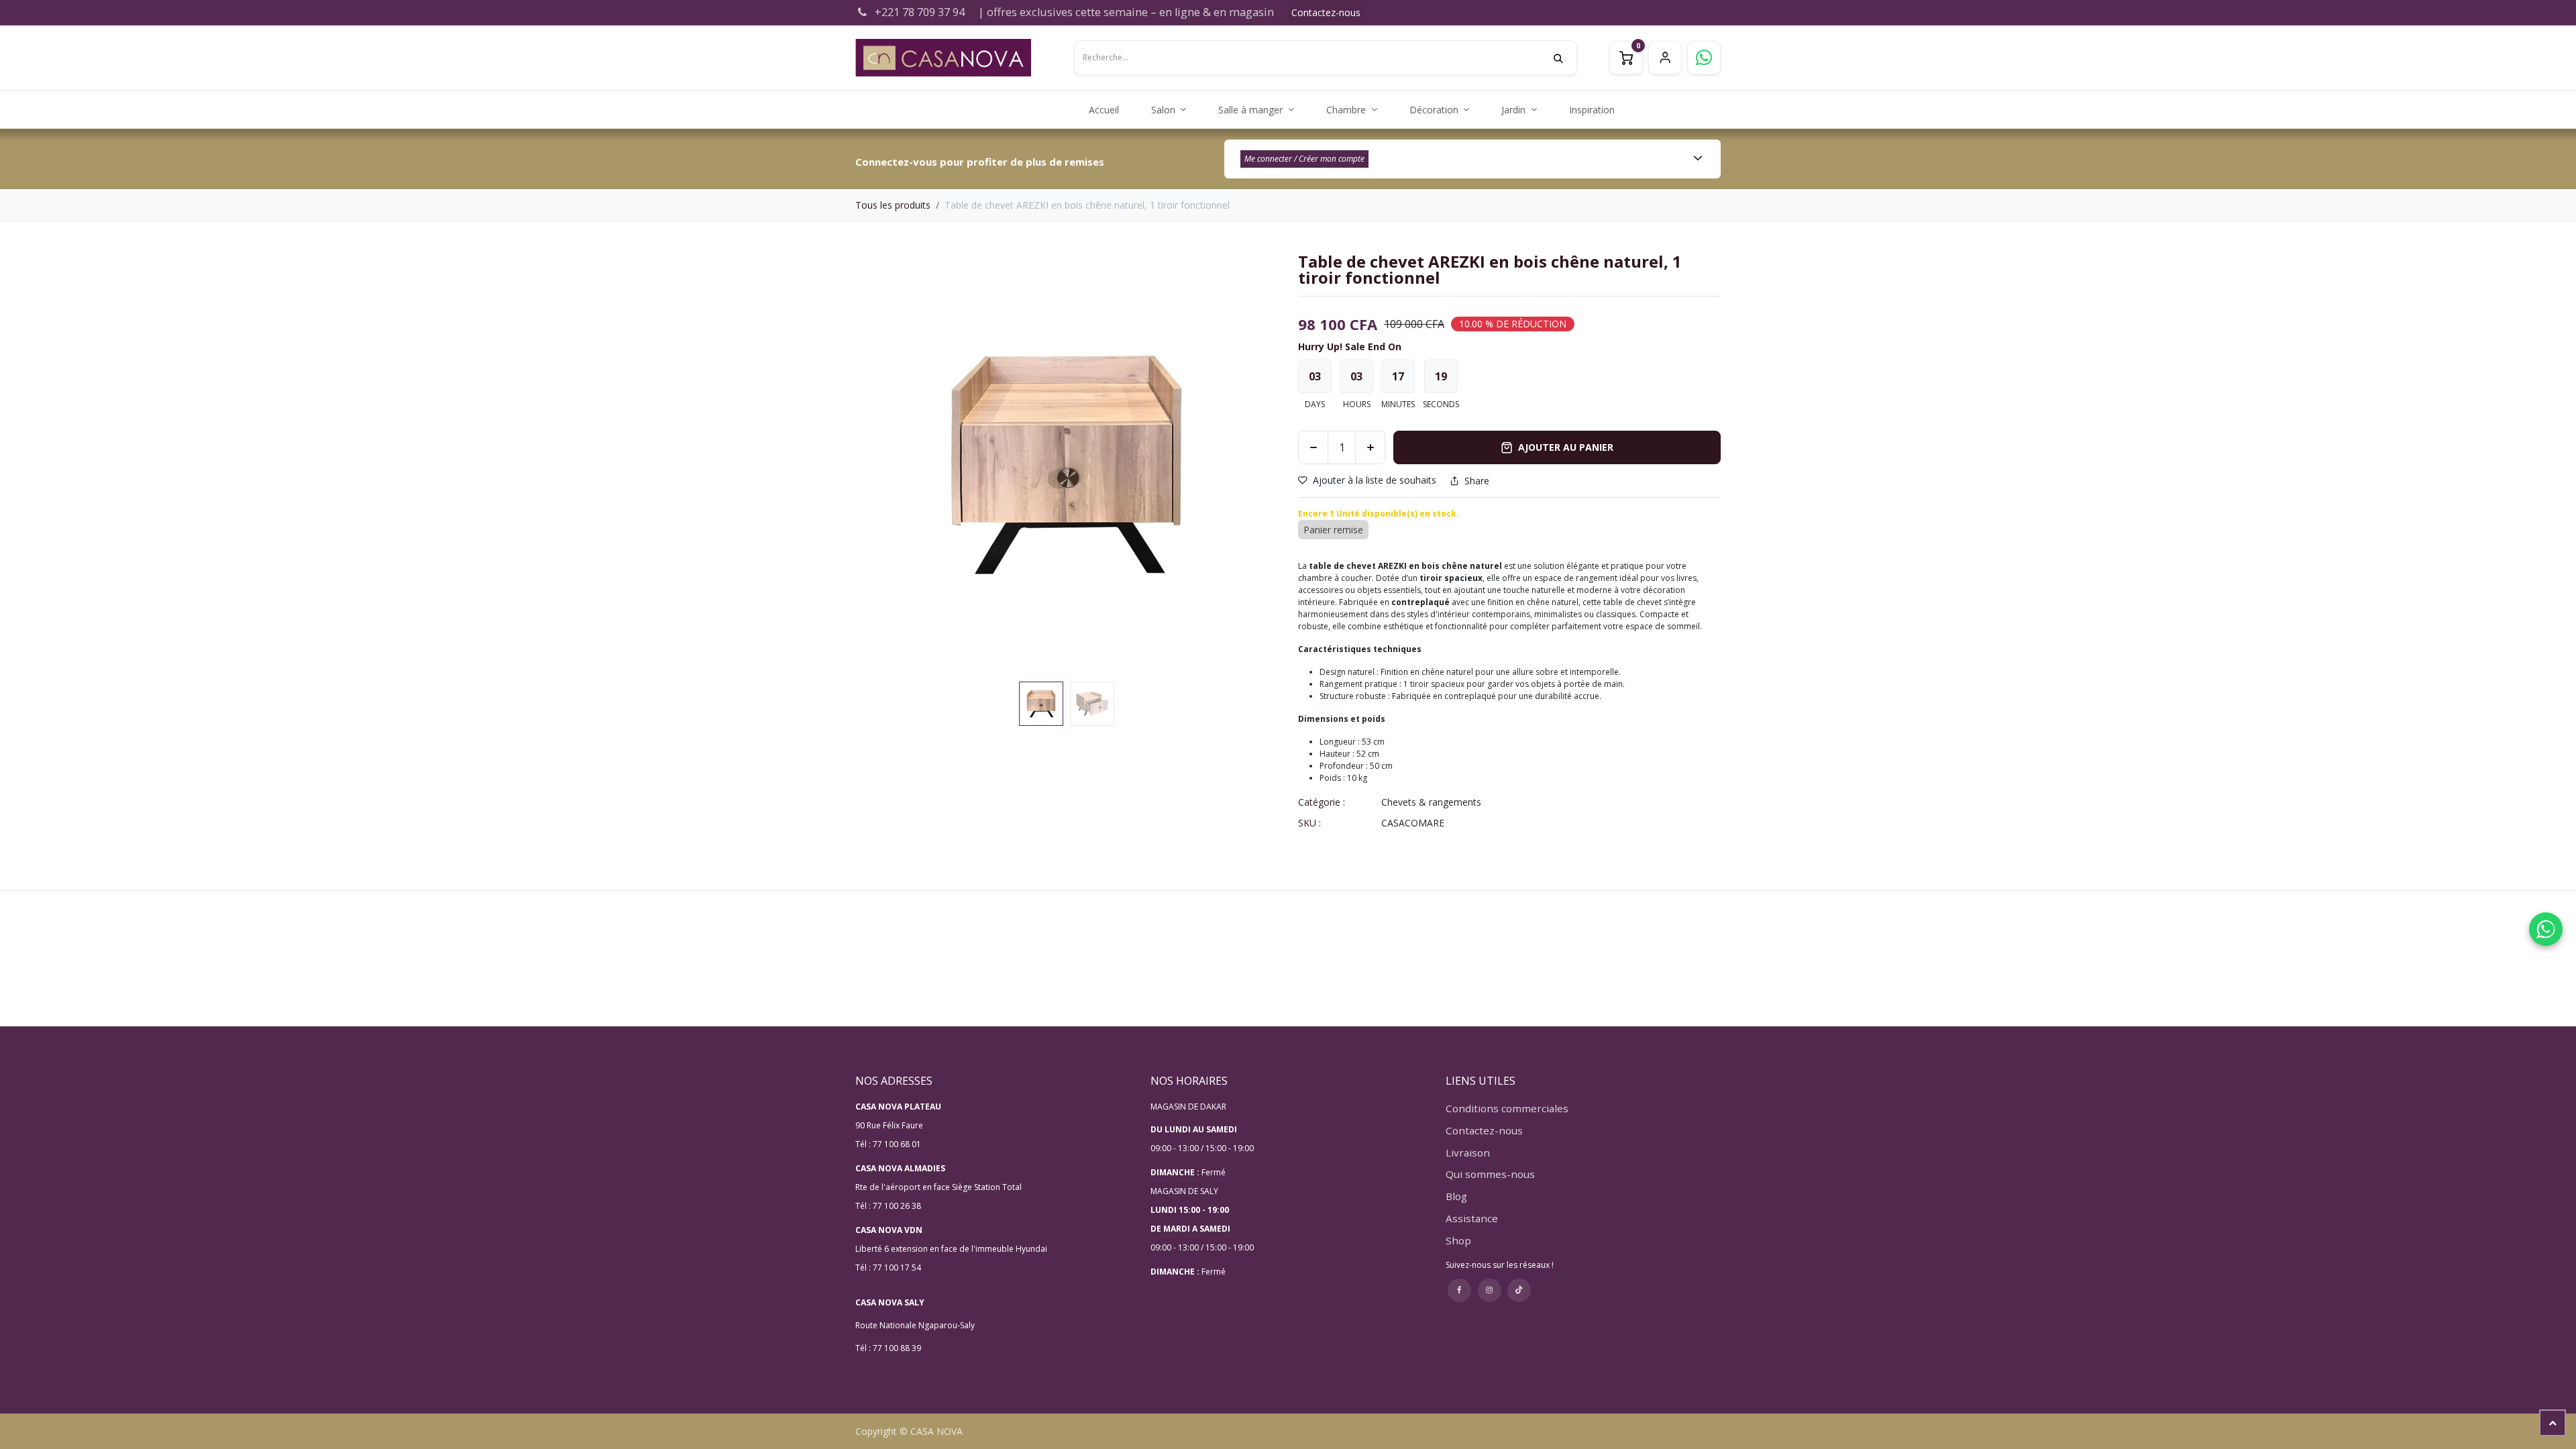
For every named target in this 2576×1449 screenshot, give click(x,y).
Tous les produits (893, 205)
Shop (1458, 1240)
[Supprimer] (1313, 447)
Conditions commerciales (1507, 1108)
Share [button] (1477, 481)
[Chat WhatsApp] (2546, 929)
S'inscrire (1665, 58)
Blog (1456, 1196)
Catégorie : (1322, 802)
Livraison (1468, 1152)
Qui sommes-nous (1490, 1174)
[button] (876, 465)
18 (1441, 376)
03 (1315, 376)
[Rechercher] (1565, 58)
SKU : (1309, 823)
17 (1398, 376)
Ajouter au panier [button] (1566, 447)
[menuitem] (1104, 110)
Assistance (1472, 1218)
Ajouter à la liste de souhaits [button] (1375, 481)
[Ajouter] (1370, 447)
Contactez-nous (1326, 12)
